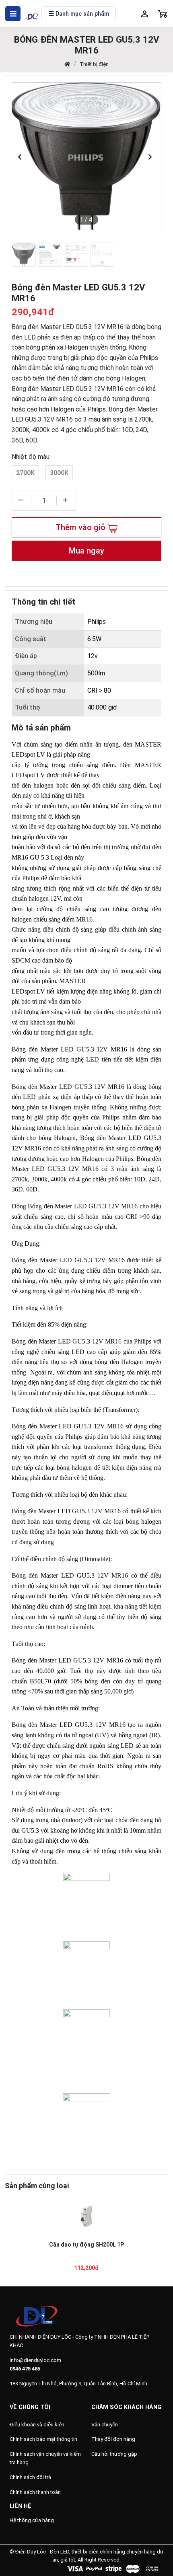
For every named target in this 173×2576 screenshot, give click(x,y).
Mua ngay (86, 551)
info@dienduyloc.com (35, 2360)
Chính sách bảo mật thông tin (43, 2439)
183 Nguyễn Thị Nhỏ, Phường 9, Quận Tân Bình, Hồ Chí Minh (78, 2384)
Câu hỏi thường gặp (114, 2454)
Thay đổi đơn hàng (113, 2439)
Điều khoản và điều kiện (37, 2425)
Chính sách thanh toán (35, 2492)
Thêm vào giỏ (81, 527)
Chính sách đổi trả (30, 2477)
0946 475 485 (25, 2369)
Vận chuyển (105, 2425)
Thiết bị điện (94, 64)
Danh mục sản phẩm (81, 14)
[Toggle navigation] (13, 14)
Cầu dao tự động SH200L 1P (86, 2245)
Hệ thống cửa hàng (32, 2520)
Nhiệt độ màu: (31, 457)
